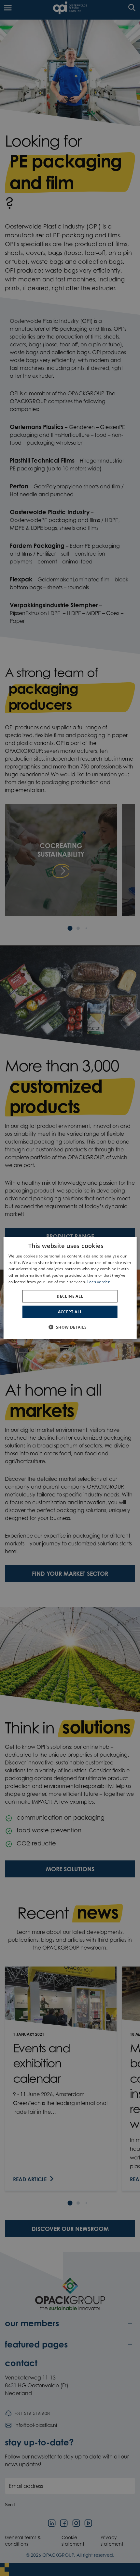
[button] (70, 1327)
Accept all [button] (70, 1312)
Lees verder (98, 1282)
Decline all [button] (70, 1296)
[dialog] (70, 1288)
